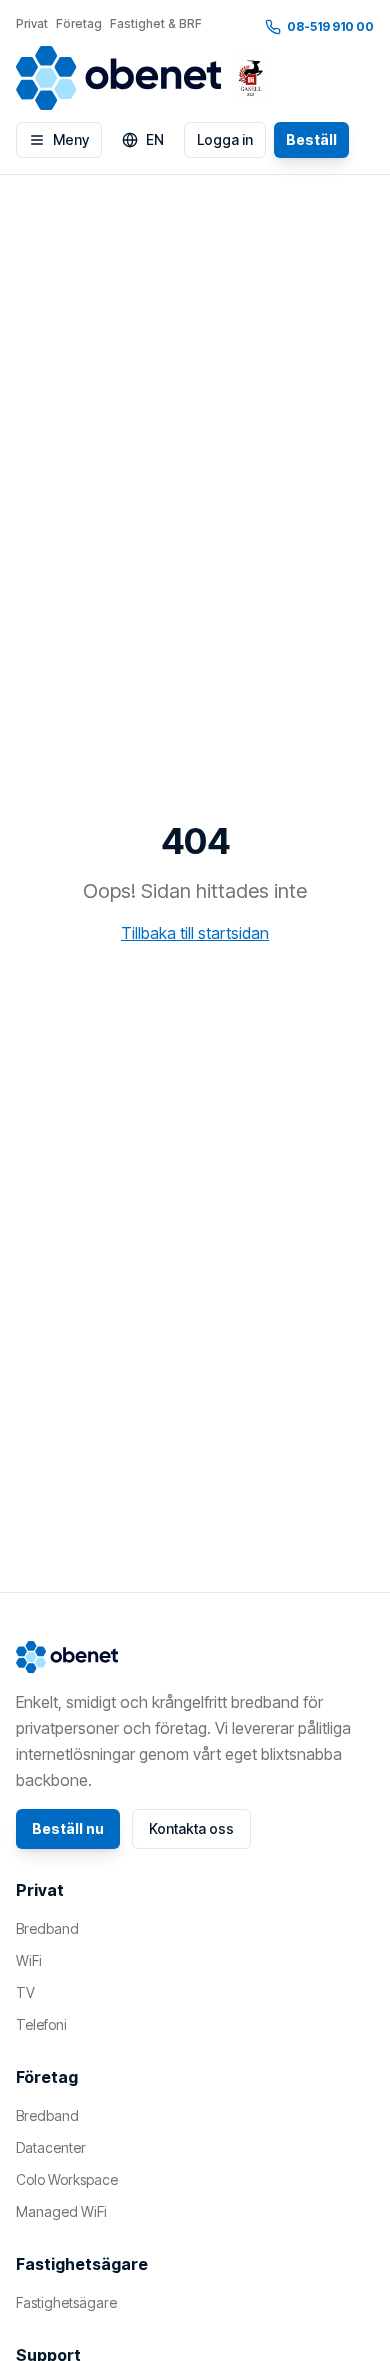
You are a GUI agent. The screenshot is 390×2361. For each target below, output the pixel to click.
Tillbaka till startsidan (195, 933)
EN (155, 139)
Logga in (225, 139)
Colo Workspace (67, 2179)
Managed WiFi (61, 2211)
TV (25, 1992)
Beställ (311, 139)
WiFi (29, 1960)
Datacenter (51, 2147)
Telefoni (41, 2024)
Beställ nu (68, 1828)
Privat (32, 23)
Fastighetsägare (66, 2302)
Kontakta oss (191, 1828)
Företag (79, 23)
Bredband (47, 1928)
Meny (71, 139)
